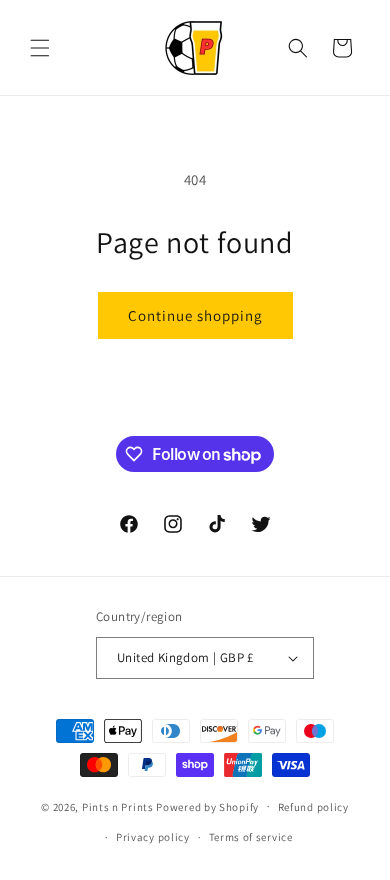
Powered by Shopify (207, 806)
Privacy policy (153, 837)
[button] (40, 48)
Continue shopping (195, 315)
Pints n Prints (118, 806)
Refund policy (313, 807)
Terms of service (251, 837)
